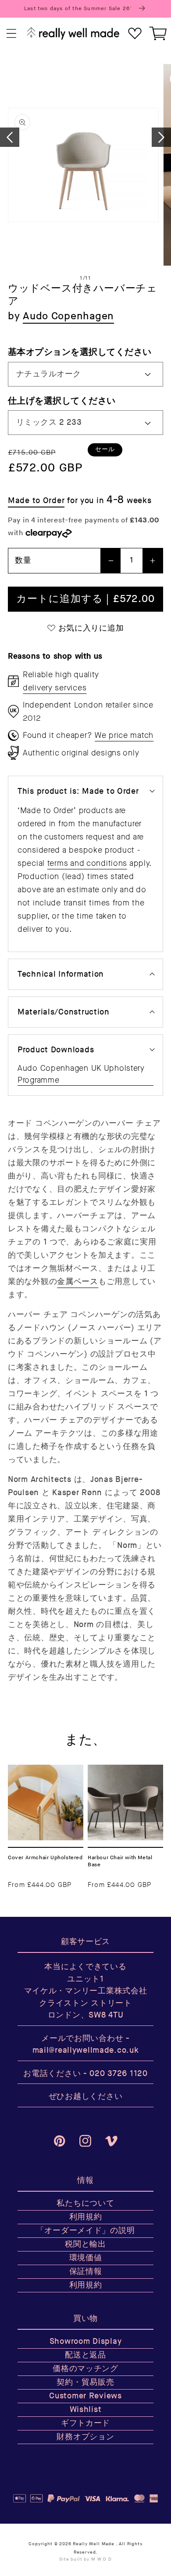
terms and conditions (87, 863)
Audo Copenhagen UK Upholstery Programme (81, 1074)
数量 (23, 560)
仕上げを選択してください (62, 401)
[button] (12, 34)
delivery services (55, 688)
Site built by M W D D (85, 2559)
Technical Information (61, 974)
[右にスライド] (161, 137)
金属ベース (78, 1282)
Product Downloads (56, 1050)
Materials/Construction (64, 1012)
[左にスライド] (10, 137)
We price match (124, 735)
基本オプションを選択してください (80, 352)
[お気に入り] (135, 34)
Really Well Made (93, 2544)
